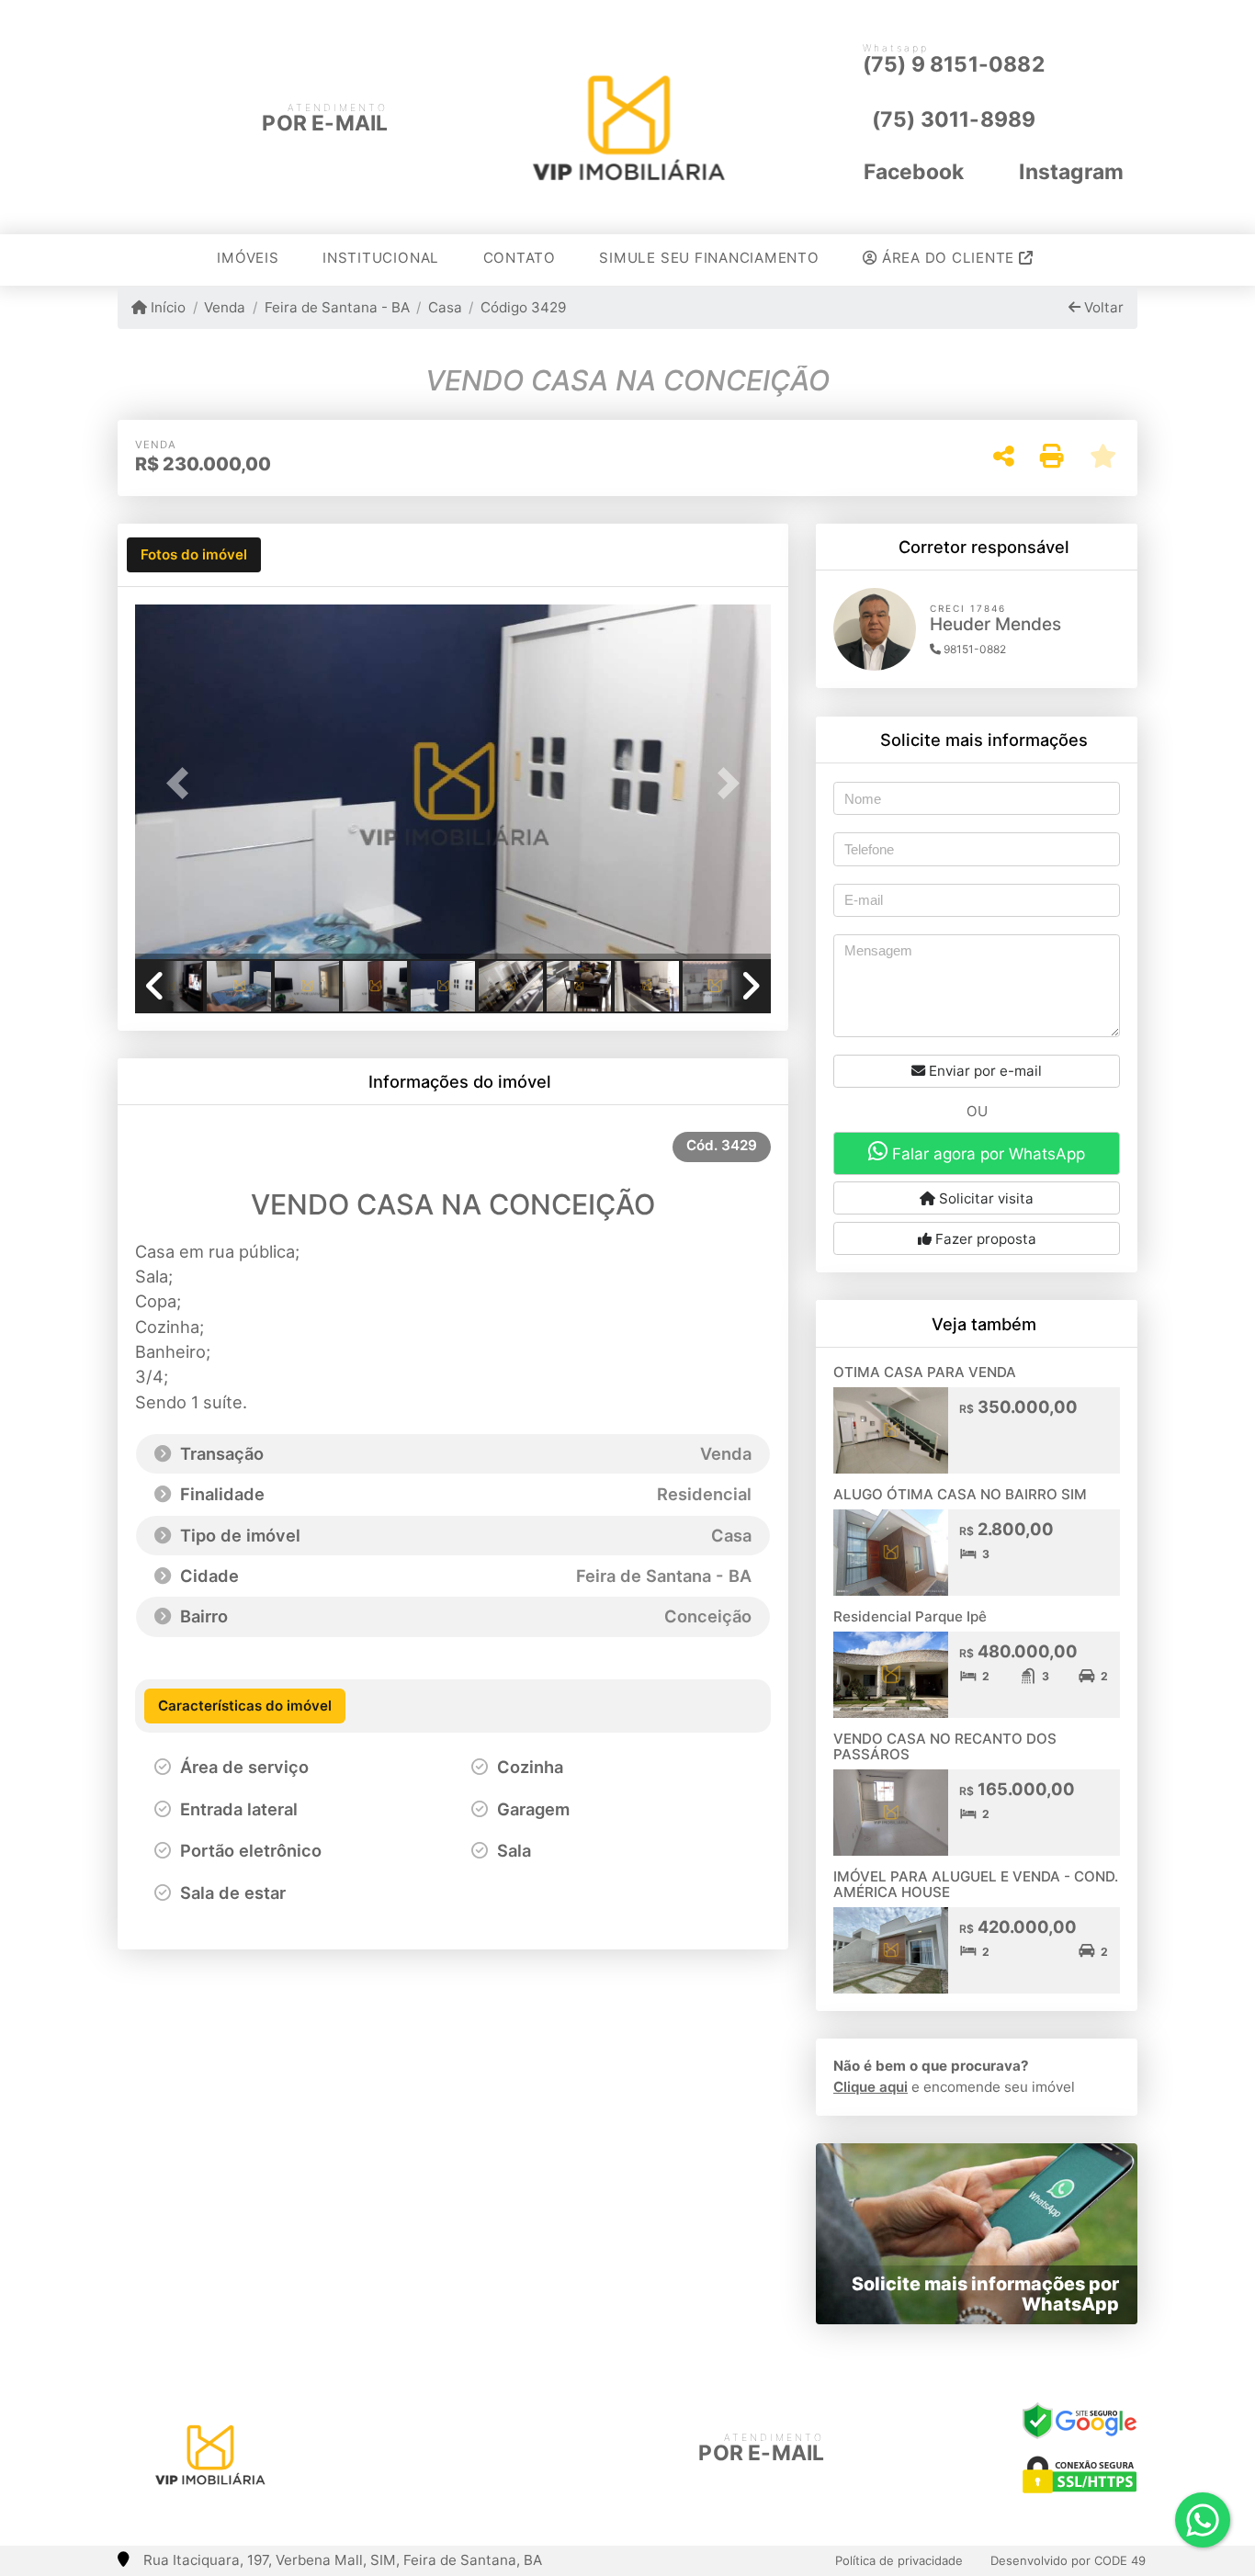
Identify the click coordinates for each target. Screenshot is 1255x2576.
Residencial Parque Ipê (910, 1616)
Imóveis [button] (248, 258)
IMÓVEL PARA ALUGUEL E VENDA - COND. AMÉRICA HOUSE (976, 1884)
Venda (225, 307)
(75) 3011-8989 (954, 119)
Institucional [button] (381, 258)
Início (166, 307)
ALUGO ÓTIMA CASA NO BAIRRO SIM (960, 1494)
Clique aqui (871, 2087)
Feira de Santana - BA (337, 307)
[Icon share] (410, 2450)
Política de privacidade (899, 2560)
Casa (445, 307)
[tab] (194, 555)
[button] (183, 783)
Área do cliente (948, 258)
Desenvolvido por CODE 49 (1068, 2560)
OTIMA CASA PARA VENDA (925, 1372)
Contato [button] (520, 258)
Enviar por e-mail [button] (984, 1071)
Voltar (1102, 307)
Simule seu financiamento (709, 258)
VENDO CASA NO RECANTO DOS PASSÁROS (945, 1746)
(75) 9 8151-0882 (954, 64)
